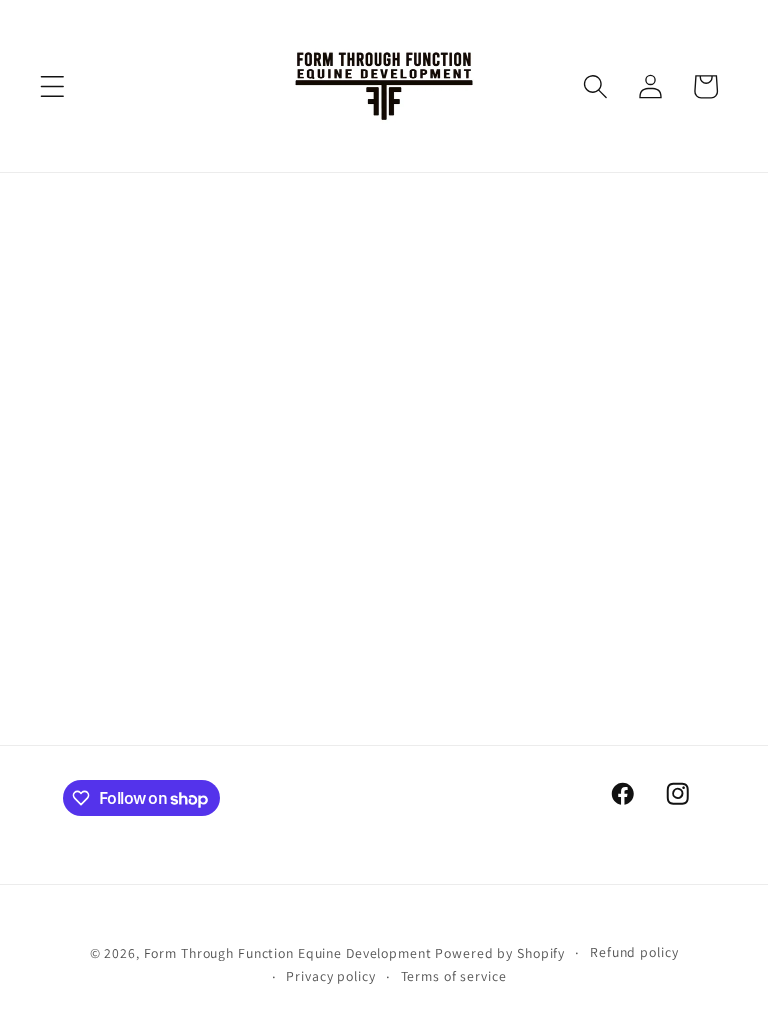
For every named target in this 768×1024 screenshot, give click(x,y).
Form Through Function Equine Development (288, 953)
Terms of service (454, 976)
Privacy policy (330, 976)
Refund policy (634, 952)
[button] (52, 86)
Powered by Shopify (500, 953)
